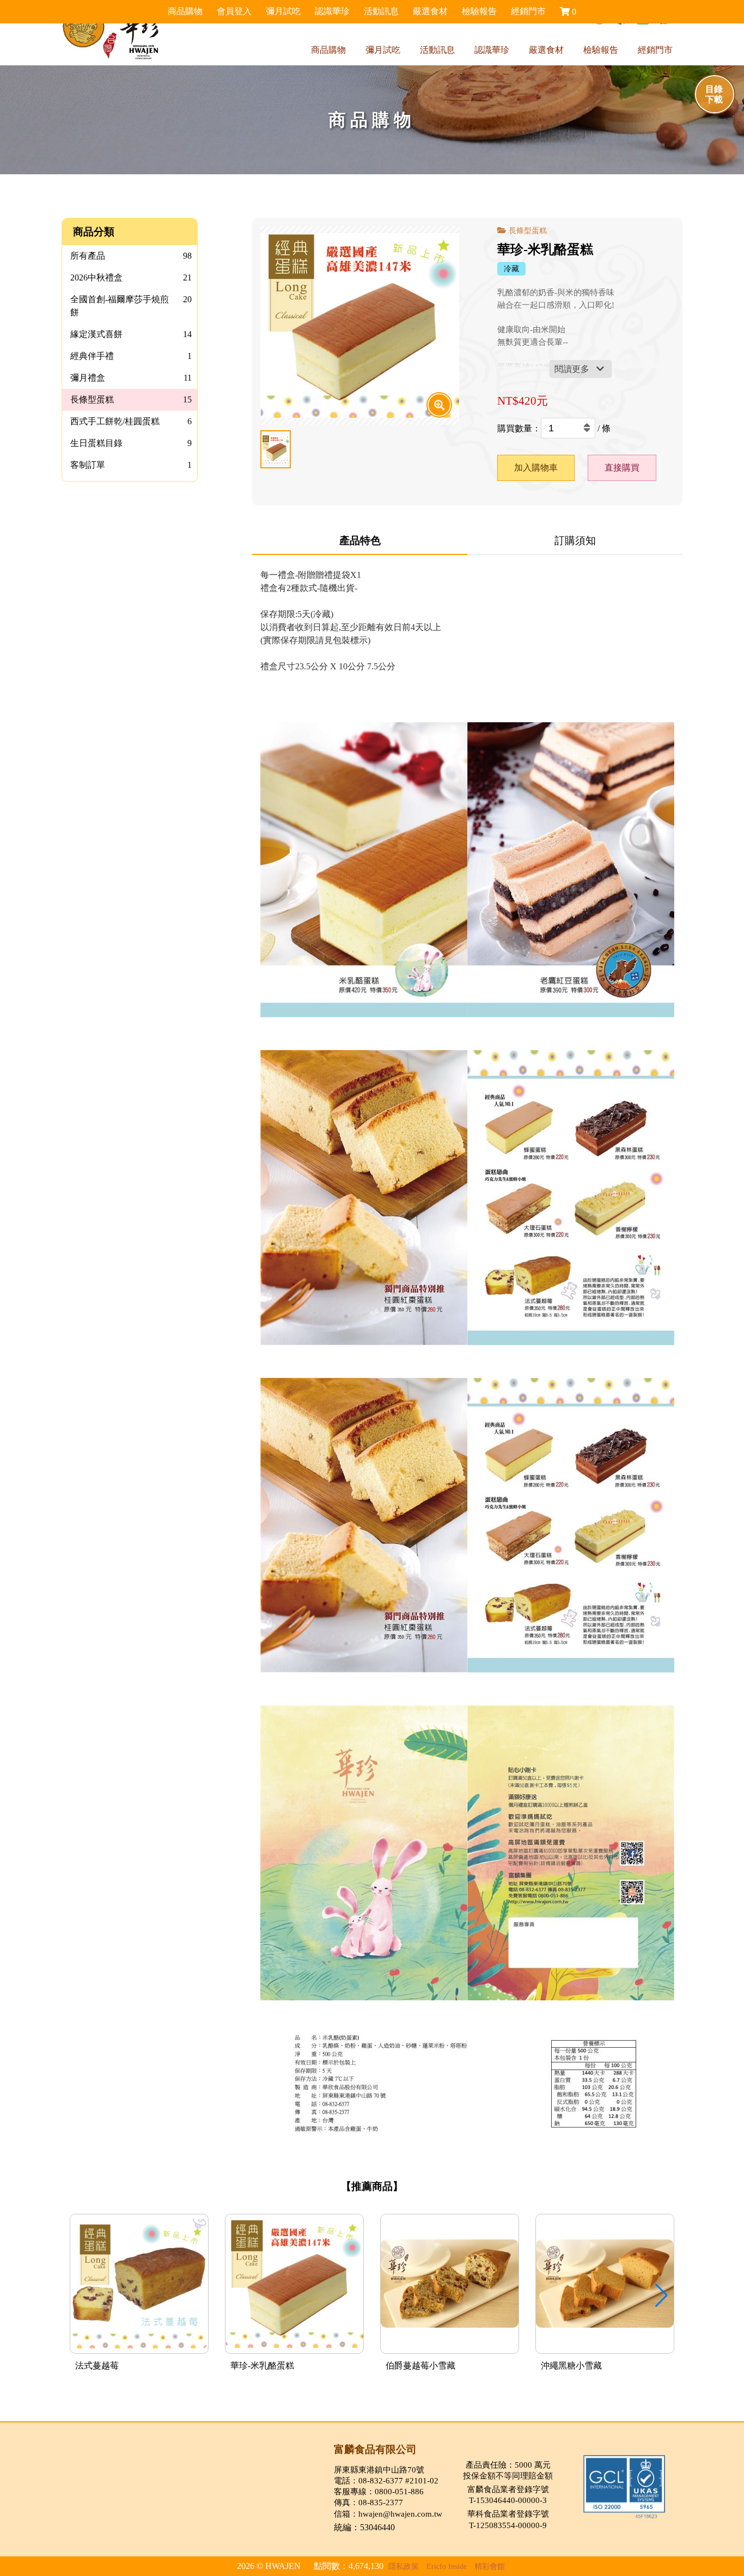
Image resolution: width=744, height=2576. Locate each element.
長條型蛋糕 (528, 230)
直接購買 (622, 468)
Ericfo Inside (447, 2566)
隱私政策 (404, 2566)
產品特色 (360, 541)
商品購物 (328, 50)
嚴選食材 (546, 50)
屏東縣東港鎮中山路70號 (379, 2470)
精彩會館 (490, 2566)
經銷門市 (655, 50)
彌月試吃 (383, 50)
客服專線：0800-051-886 (379, 2491)
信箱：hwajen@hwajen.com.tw (388, 2514)
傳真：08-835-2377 (368, 2502)
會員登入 (234, 11)
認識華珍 (492, 50)
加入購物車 (536, 468)
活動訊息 (437, 50)
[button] (661, 2296)
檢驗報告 (601, 50)
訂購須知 (575, 541)
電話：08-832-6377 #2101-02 (386, 2480)
